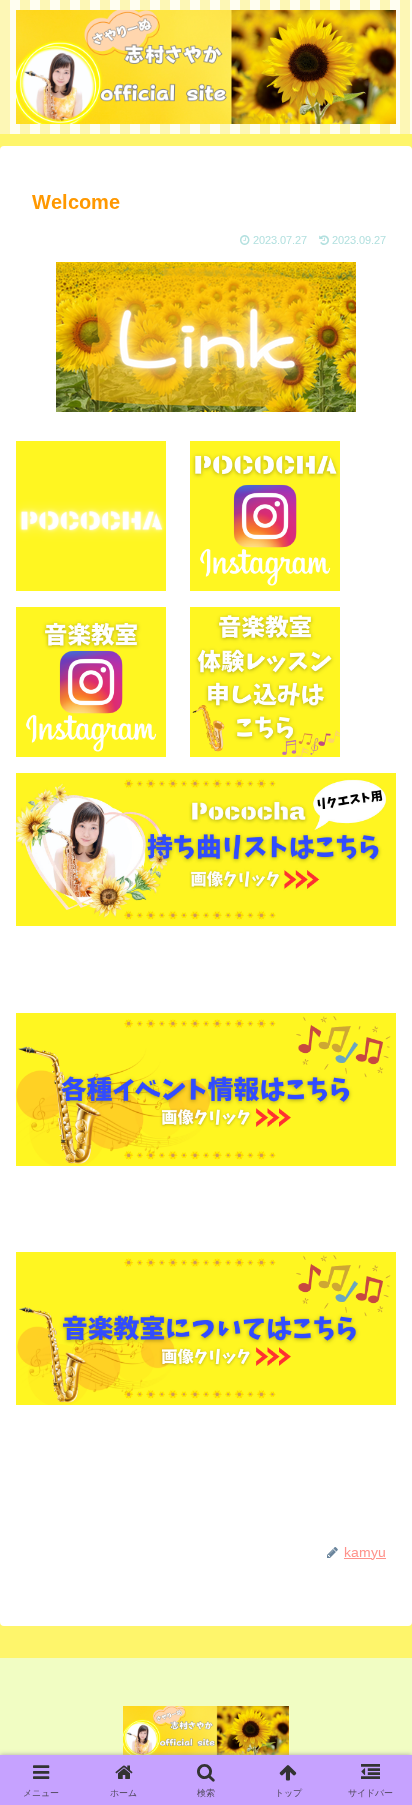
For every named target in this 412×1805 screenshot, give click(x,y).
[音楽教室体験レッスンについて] (206, 1328)
